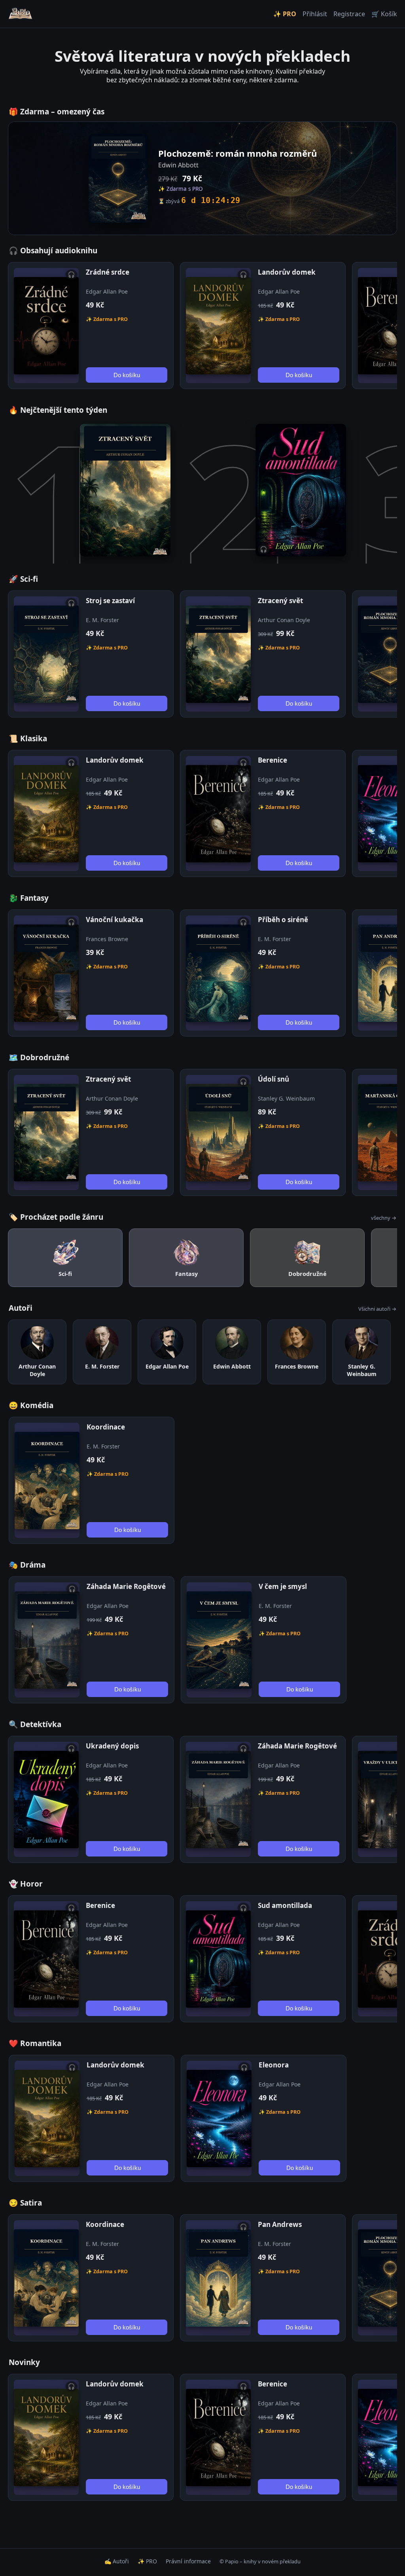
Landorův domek (287, 272)
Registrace (349, 14)
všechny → (384, 1218)
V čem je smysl (283, 1586)
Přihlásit (315, 14)
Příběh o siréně (283, 920)
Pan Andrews (280, 2224)
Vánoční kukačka (114, 920)
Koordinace (106, 1427)
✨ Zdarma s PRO (107, 319)
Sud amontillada (285, 1905)
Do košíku (127, 375)
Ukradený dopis (112, 1746)
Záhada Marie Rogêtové (126, 1586)
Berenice (273, 760)
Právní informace (188, 2561)
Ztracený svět (280, 601)
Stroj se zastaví (110, 601)
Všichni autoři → (377, 1309)
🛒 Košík (384, 14)
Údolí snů (273, 1079)
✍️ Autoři (117, 2561)
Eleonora (274, 2065)
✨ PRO (285, 14)
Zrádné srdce (108, 272)
